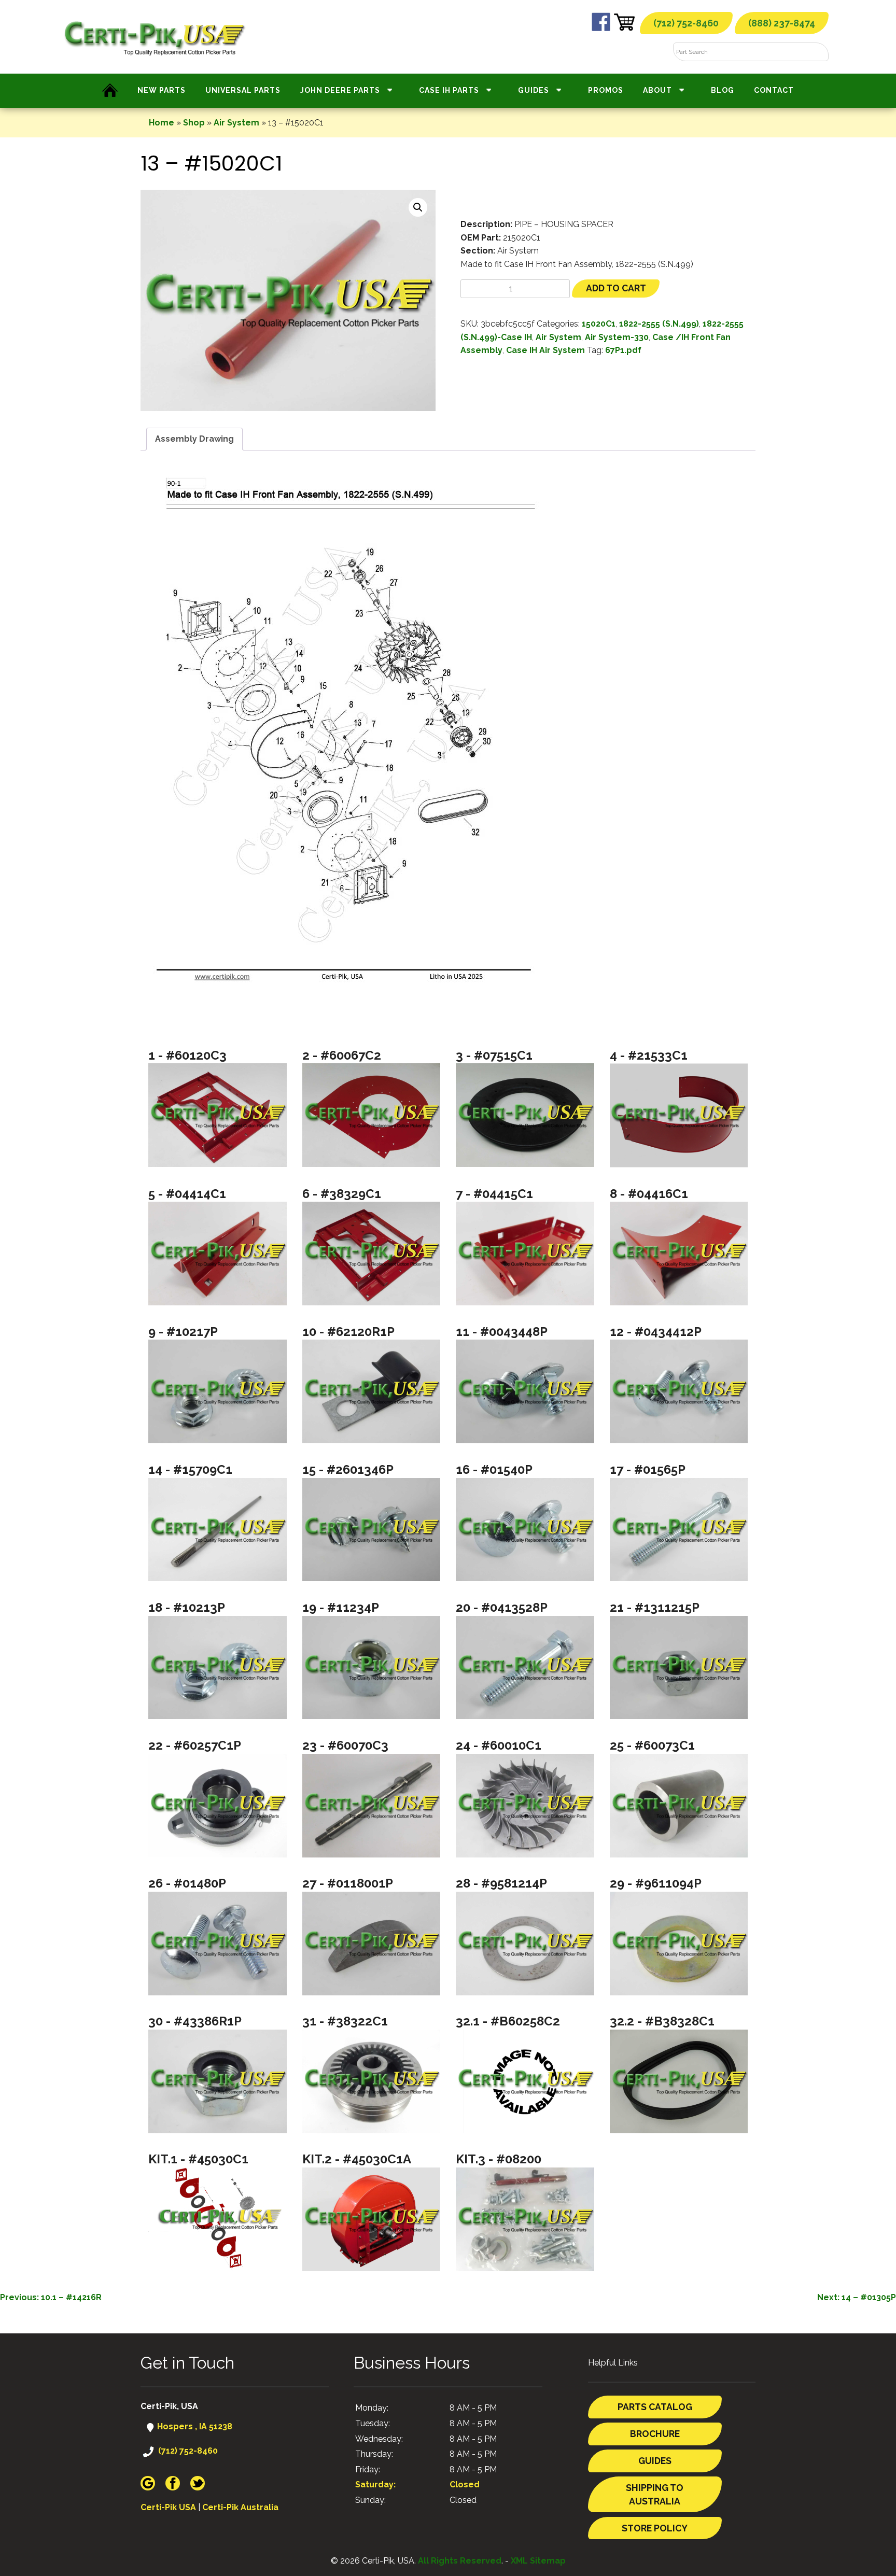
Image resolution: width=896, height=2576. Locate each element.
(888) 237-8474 (782, 23)
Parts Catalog (655, 2407)
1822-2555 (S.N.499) (659, 324)
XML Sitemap (538, 2561)
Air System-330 (617, 337)
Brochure (655, 2434)
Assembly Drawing (194, 439)
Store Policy (655, 2528)
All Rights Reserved (460, 2561)
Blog (723, 90)
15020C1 (599, 324)
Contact (774, 90)
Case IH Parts (449, 90)
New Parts (162, 90)
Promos (606, 90)
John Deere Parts (340, 90)
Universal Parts (243, 90)
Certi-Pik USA (168, 2507)
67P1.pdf (623, 350)
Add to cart (616, 288)
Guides (534, 90)
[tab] (194, 439)
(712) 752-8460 (686, 23)
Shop (194, 123)
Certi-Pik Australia (240, 2507)
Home (162, 123)
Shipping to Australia (655, 2494)
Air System (236, 123)
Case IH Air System (545, 350)
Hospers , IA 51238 (194, 2426)
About (657, 90)
